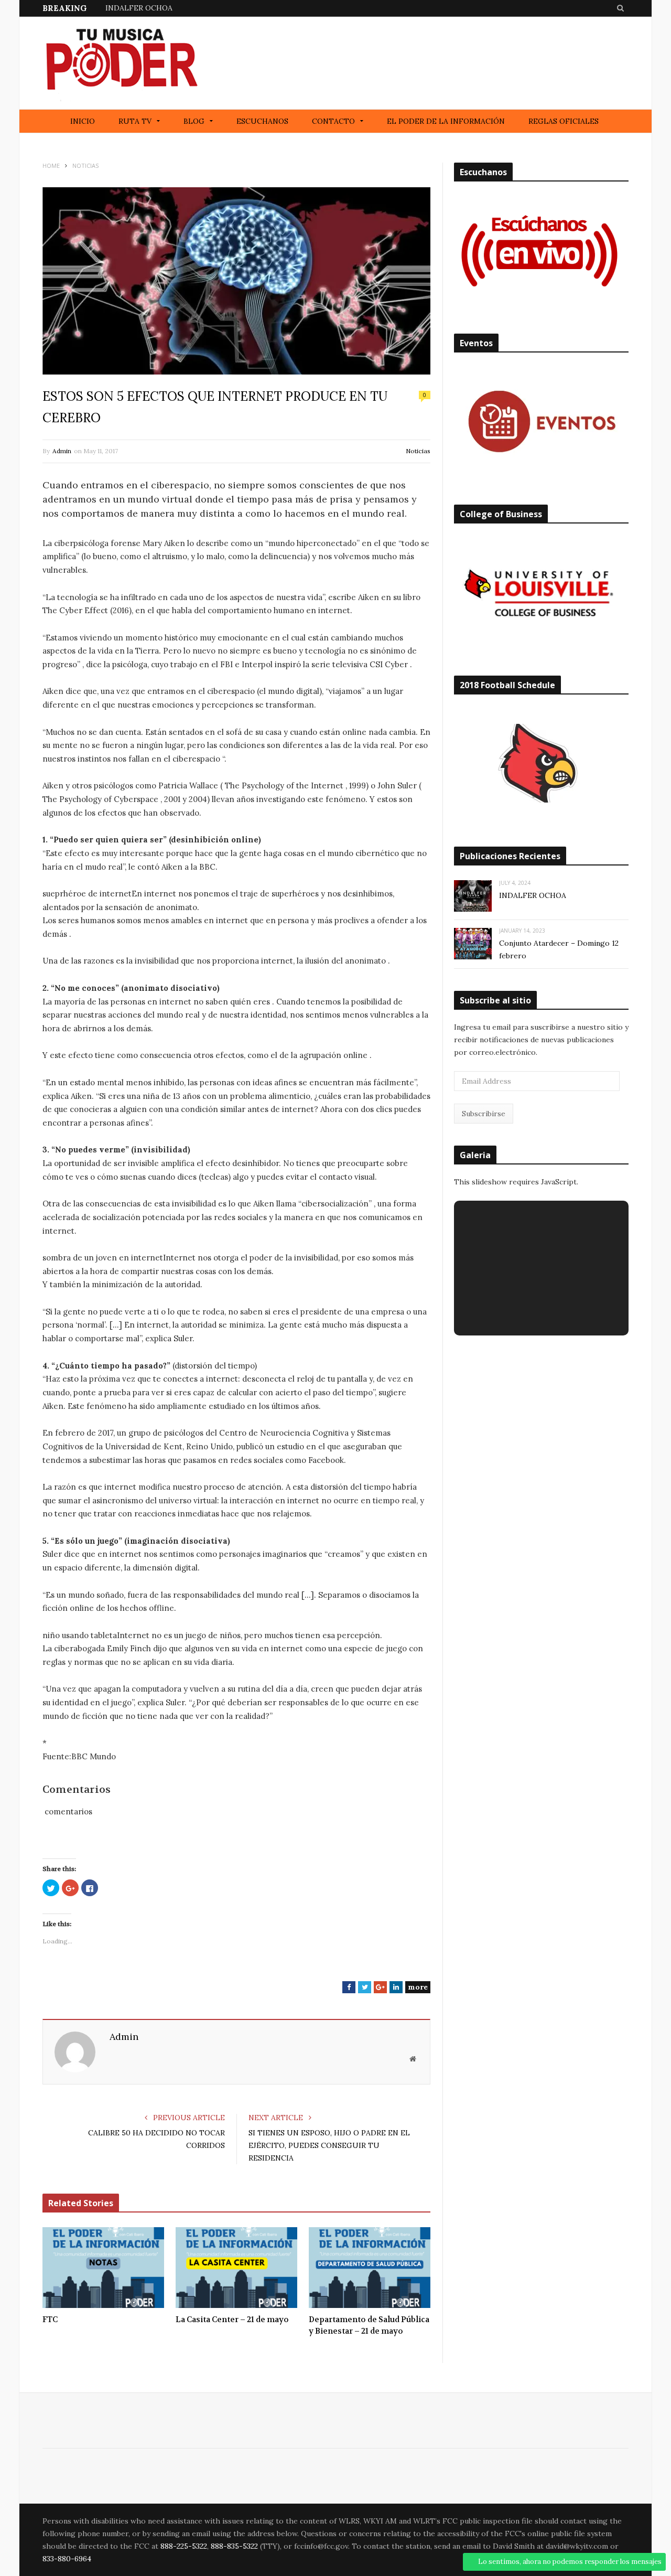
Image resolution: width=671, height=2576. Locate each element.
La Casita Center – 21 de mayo (232, 2320)
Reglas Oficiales (564, 121)
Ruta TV (135, 121)
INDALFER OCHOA (139, 8)
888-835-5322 (234, 2546)
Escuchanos (262, 121)
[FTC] (103, 2268)
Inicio (83, 121)
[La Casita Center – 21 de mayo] (236, 2268)
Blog (194, 121)
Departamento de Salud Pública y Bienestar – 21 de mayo (369, 2326)
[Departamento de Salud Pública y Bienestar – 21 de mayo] (370, 2268)
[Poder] (121, 63)
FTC (50, 2320)
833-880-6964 (67, 2559)
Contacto (333, 121)
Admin (62, 451)
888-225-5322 (184, 2546)
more (418, 1987)
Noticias (418, 451)
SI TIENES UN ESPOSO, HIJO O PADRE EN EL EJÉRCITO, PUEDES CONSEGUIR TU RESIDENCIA (329, 2145)
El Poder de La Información (446, 121)
